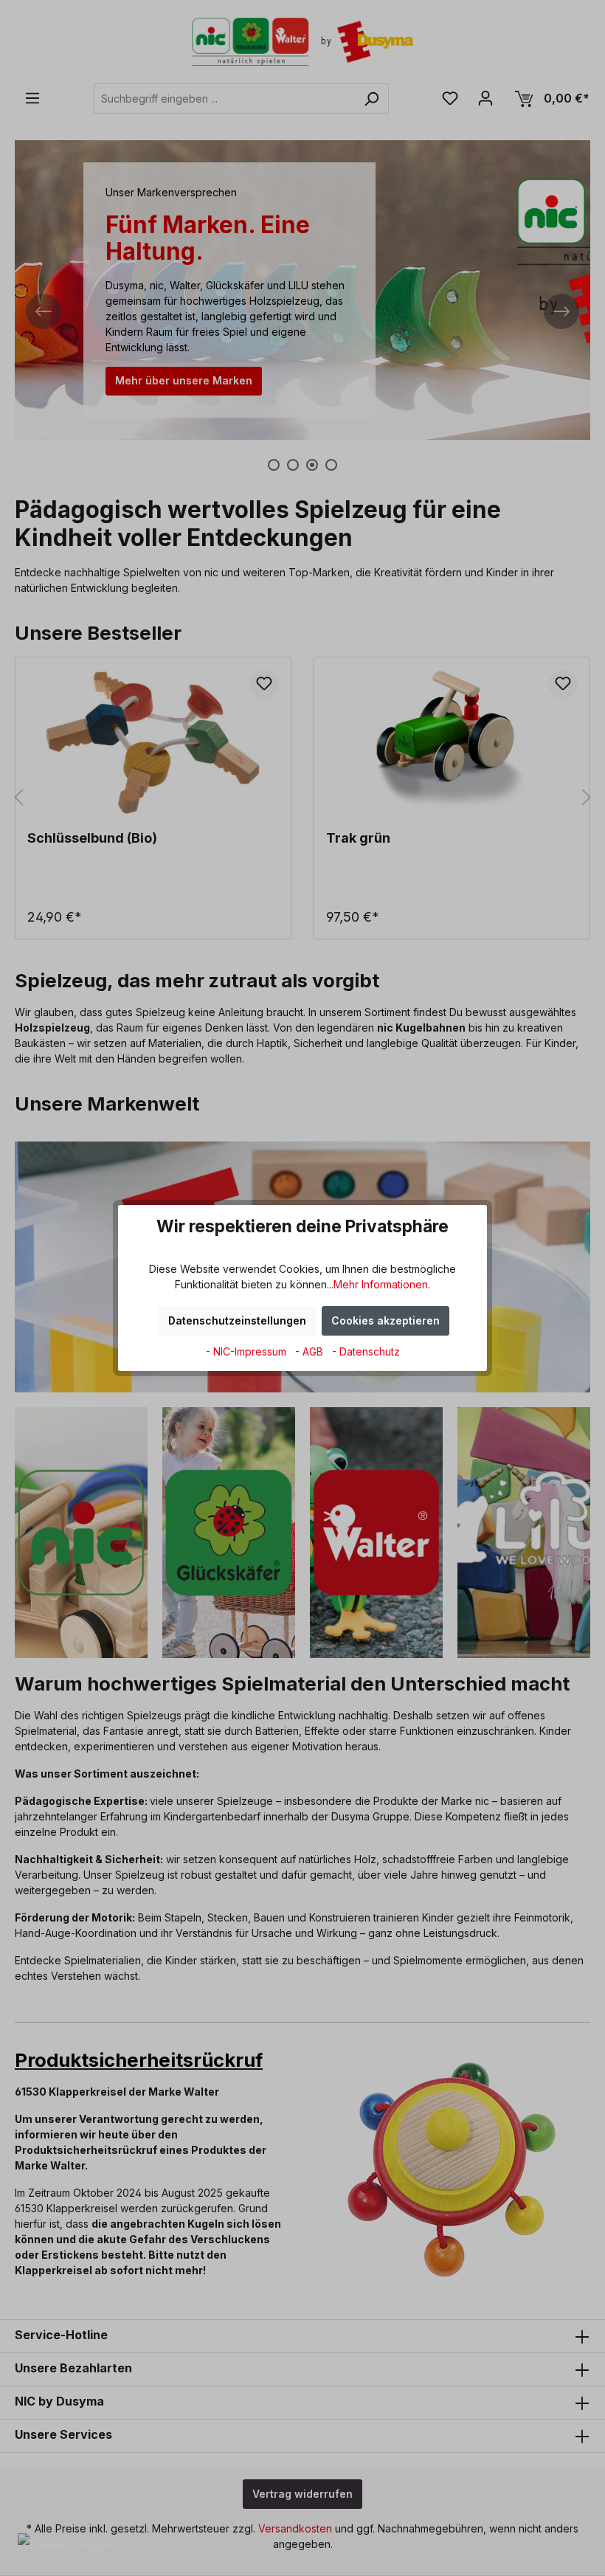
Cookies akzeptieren (386, 1320)
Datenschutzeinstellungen (237, 1320)
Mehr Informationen (381, 1284)
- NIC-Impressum (248, 1351)
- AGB (311, 1351)
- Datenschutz (366, 1351)
